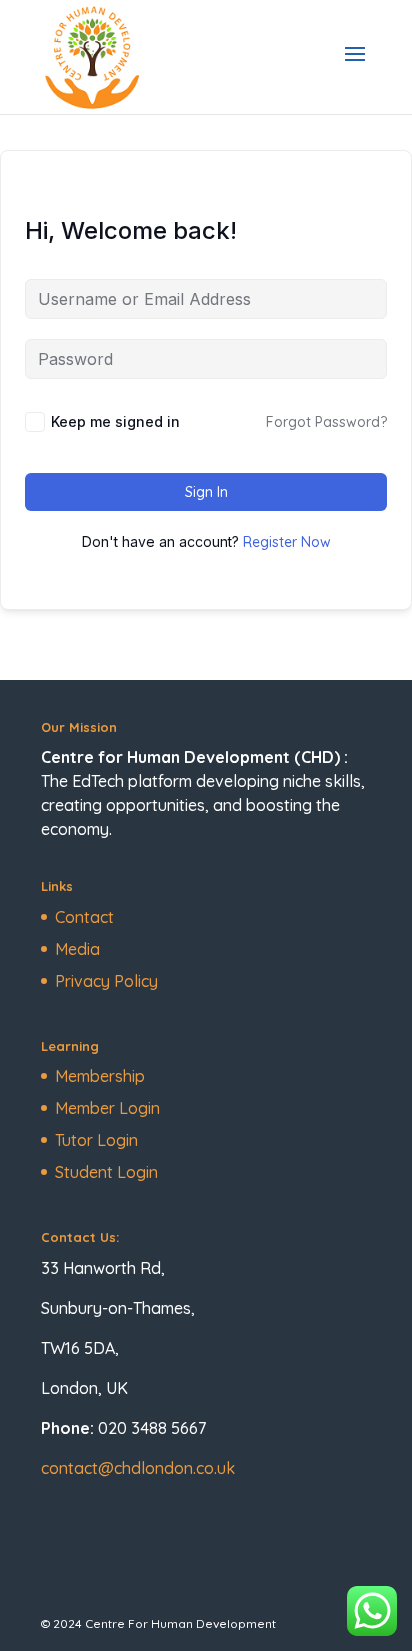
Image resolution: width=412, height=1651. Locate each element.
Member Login (107, 1108)
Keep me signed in (115, 421)
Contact (84, 917)
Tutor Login (96, 1140)
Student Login (106, 1172)
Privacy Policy (106, 981)
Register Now (287, 542)
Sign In (206, 492)
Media (77, 949)
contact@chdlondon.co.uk (138, 1468)
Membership (100, 1076)
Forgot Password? (326, 422)
